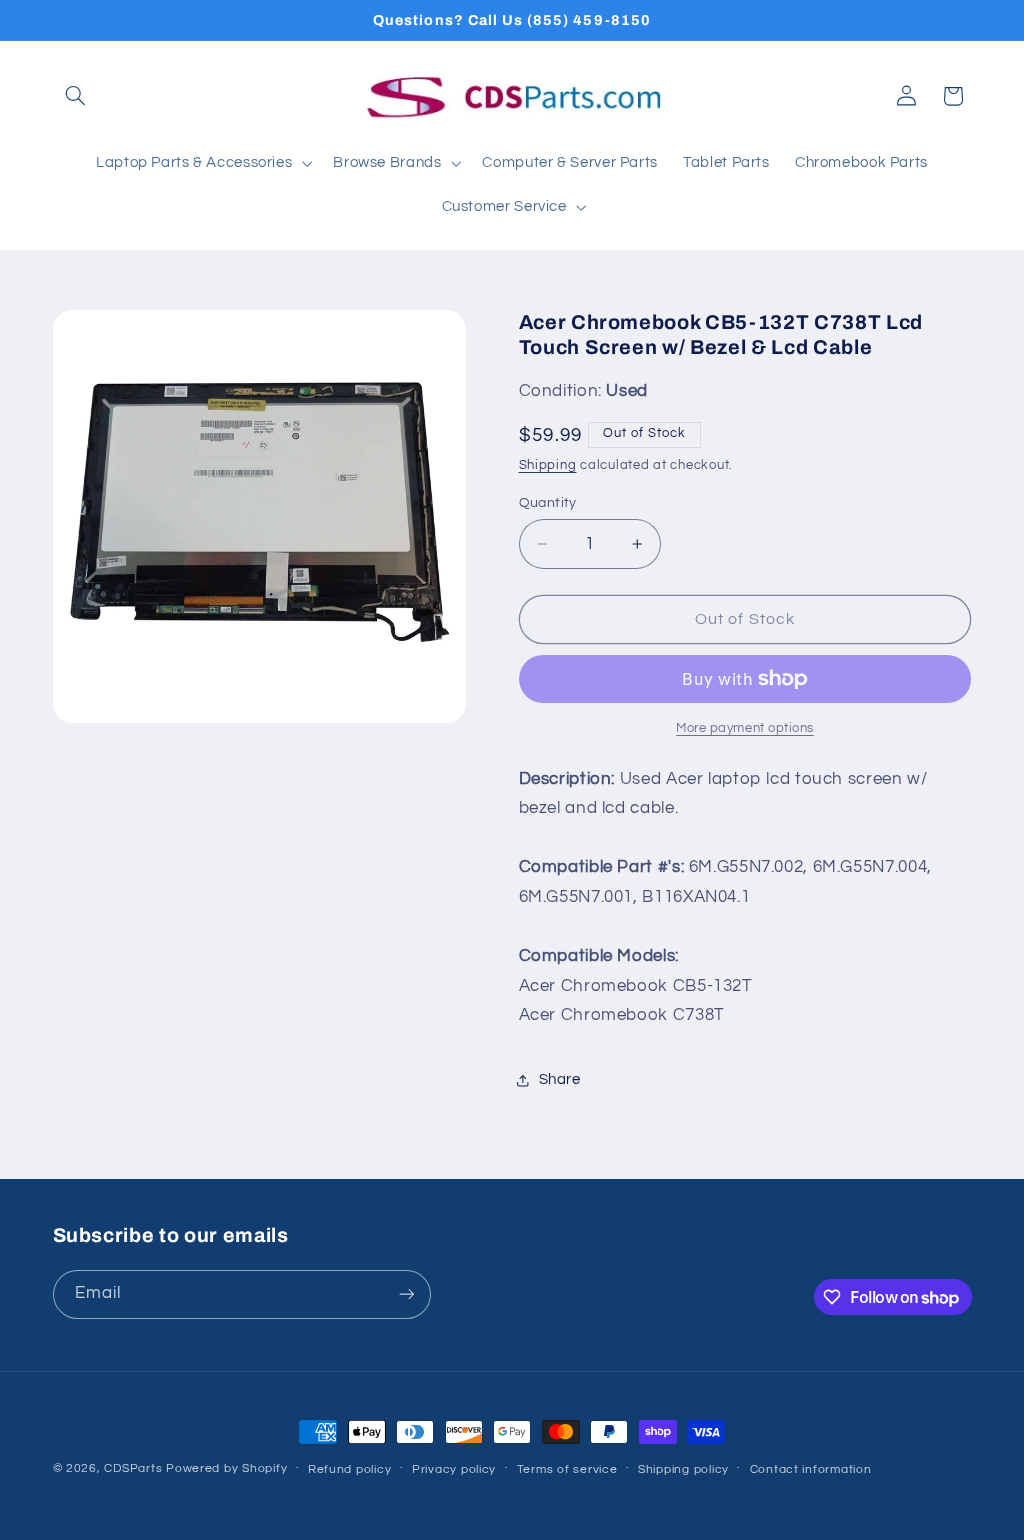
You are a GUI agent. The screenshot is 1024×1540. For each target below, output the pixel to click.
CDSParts (133, 1468)
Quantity (548, 503)
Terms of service (567, 1469)
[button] (76, 96)
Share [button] (560, 1079)
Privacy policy (454, 1469)
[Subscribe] (406, 1294)
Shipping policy (683, 1469)
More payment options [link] (745, 728)
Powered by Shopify (226, 1468)
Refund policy (350, 1469)
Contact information (811, 1469)
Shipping (548, 465)
